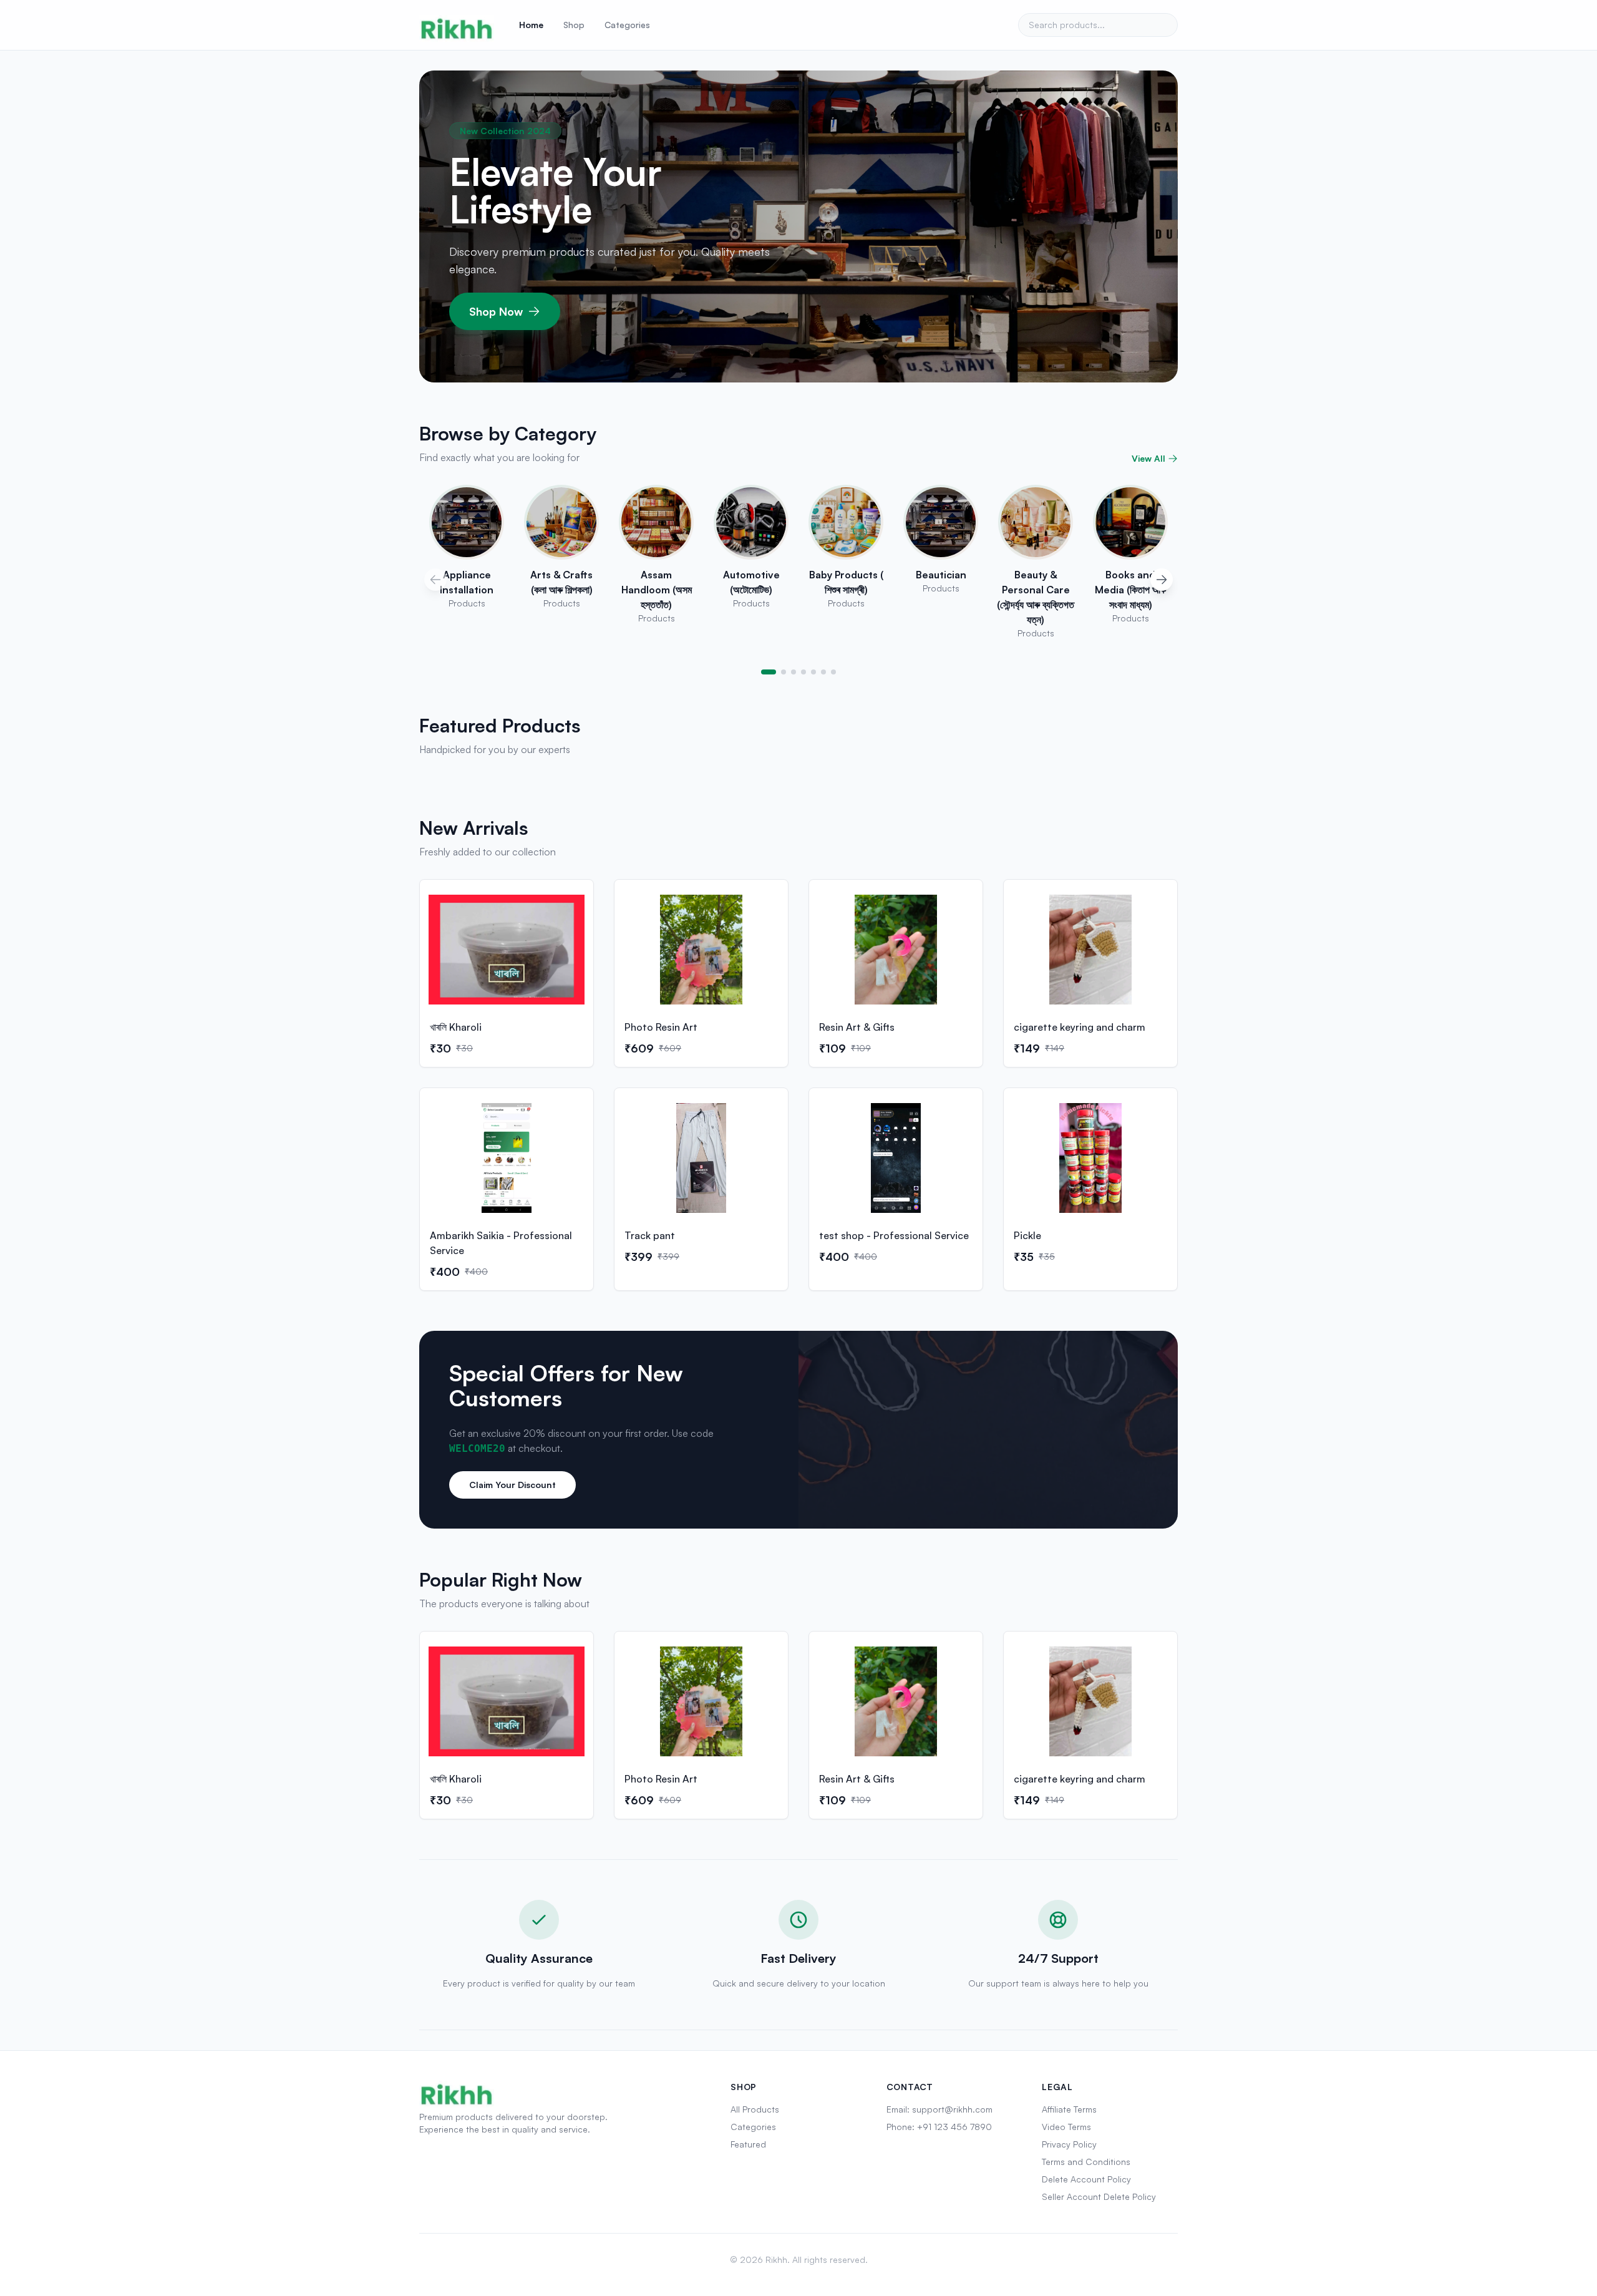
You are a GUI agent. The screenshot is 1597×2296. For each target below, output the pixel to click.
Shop (574, 25)
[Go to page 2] (784, 672)
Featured (748, 2144)
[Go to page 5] (813, 672)
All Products (755, 2109)
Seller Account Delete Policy (1099, 2196)
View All (1148, 458)
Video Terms (1066, 2127)
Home (531, 25)
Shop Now (496, 311)
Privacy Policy (1069, 2144)
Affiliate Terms (1069, 2109)
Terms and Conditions (1086, 2162)
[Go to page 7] (833, 672)
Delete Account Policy (1086, 2179)
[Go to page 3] (794, 672)
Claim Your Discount (512, 1485)
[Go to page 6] (823, 672)
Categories (627, 25)
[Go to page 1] (769, 672)
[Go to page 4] (803, 672)
